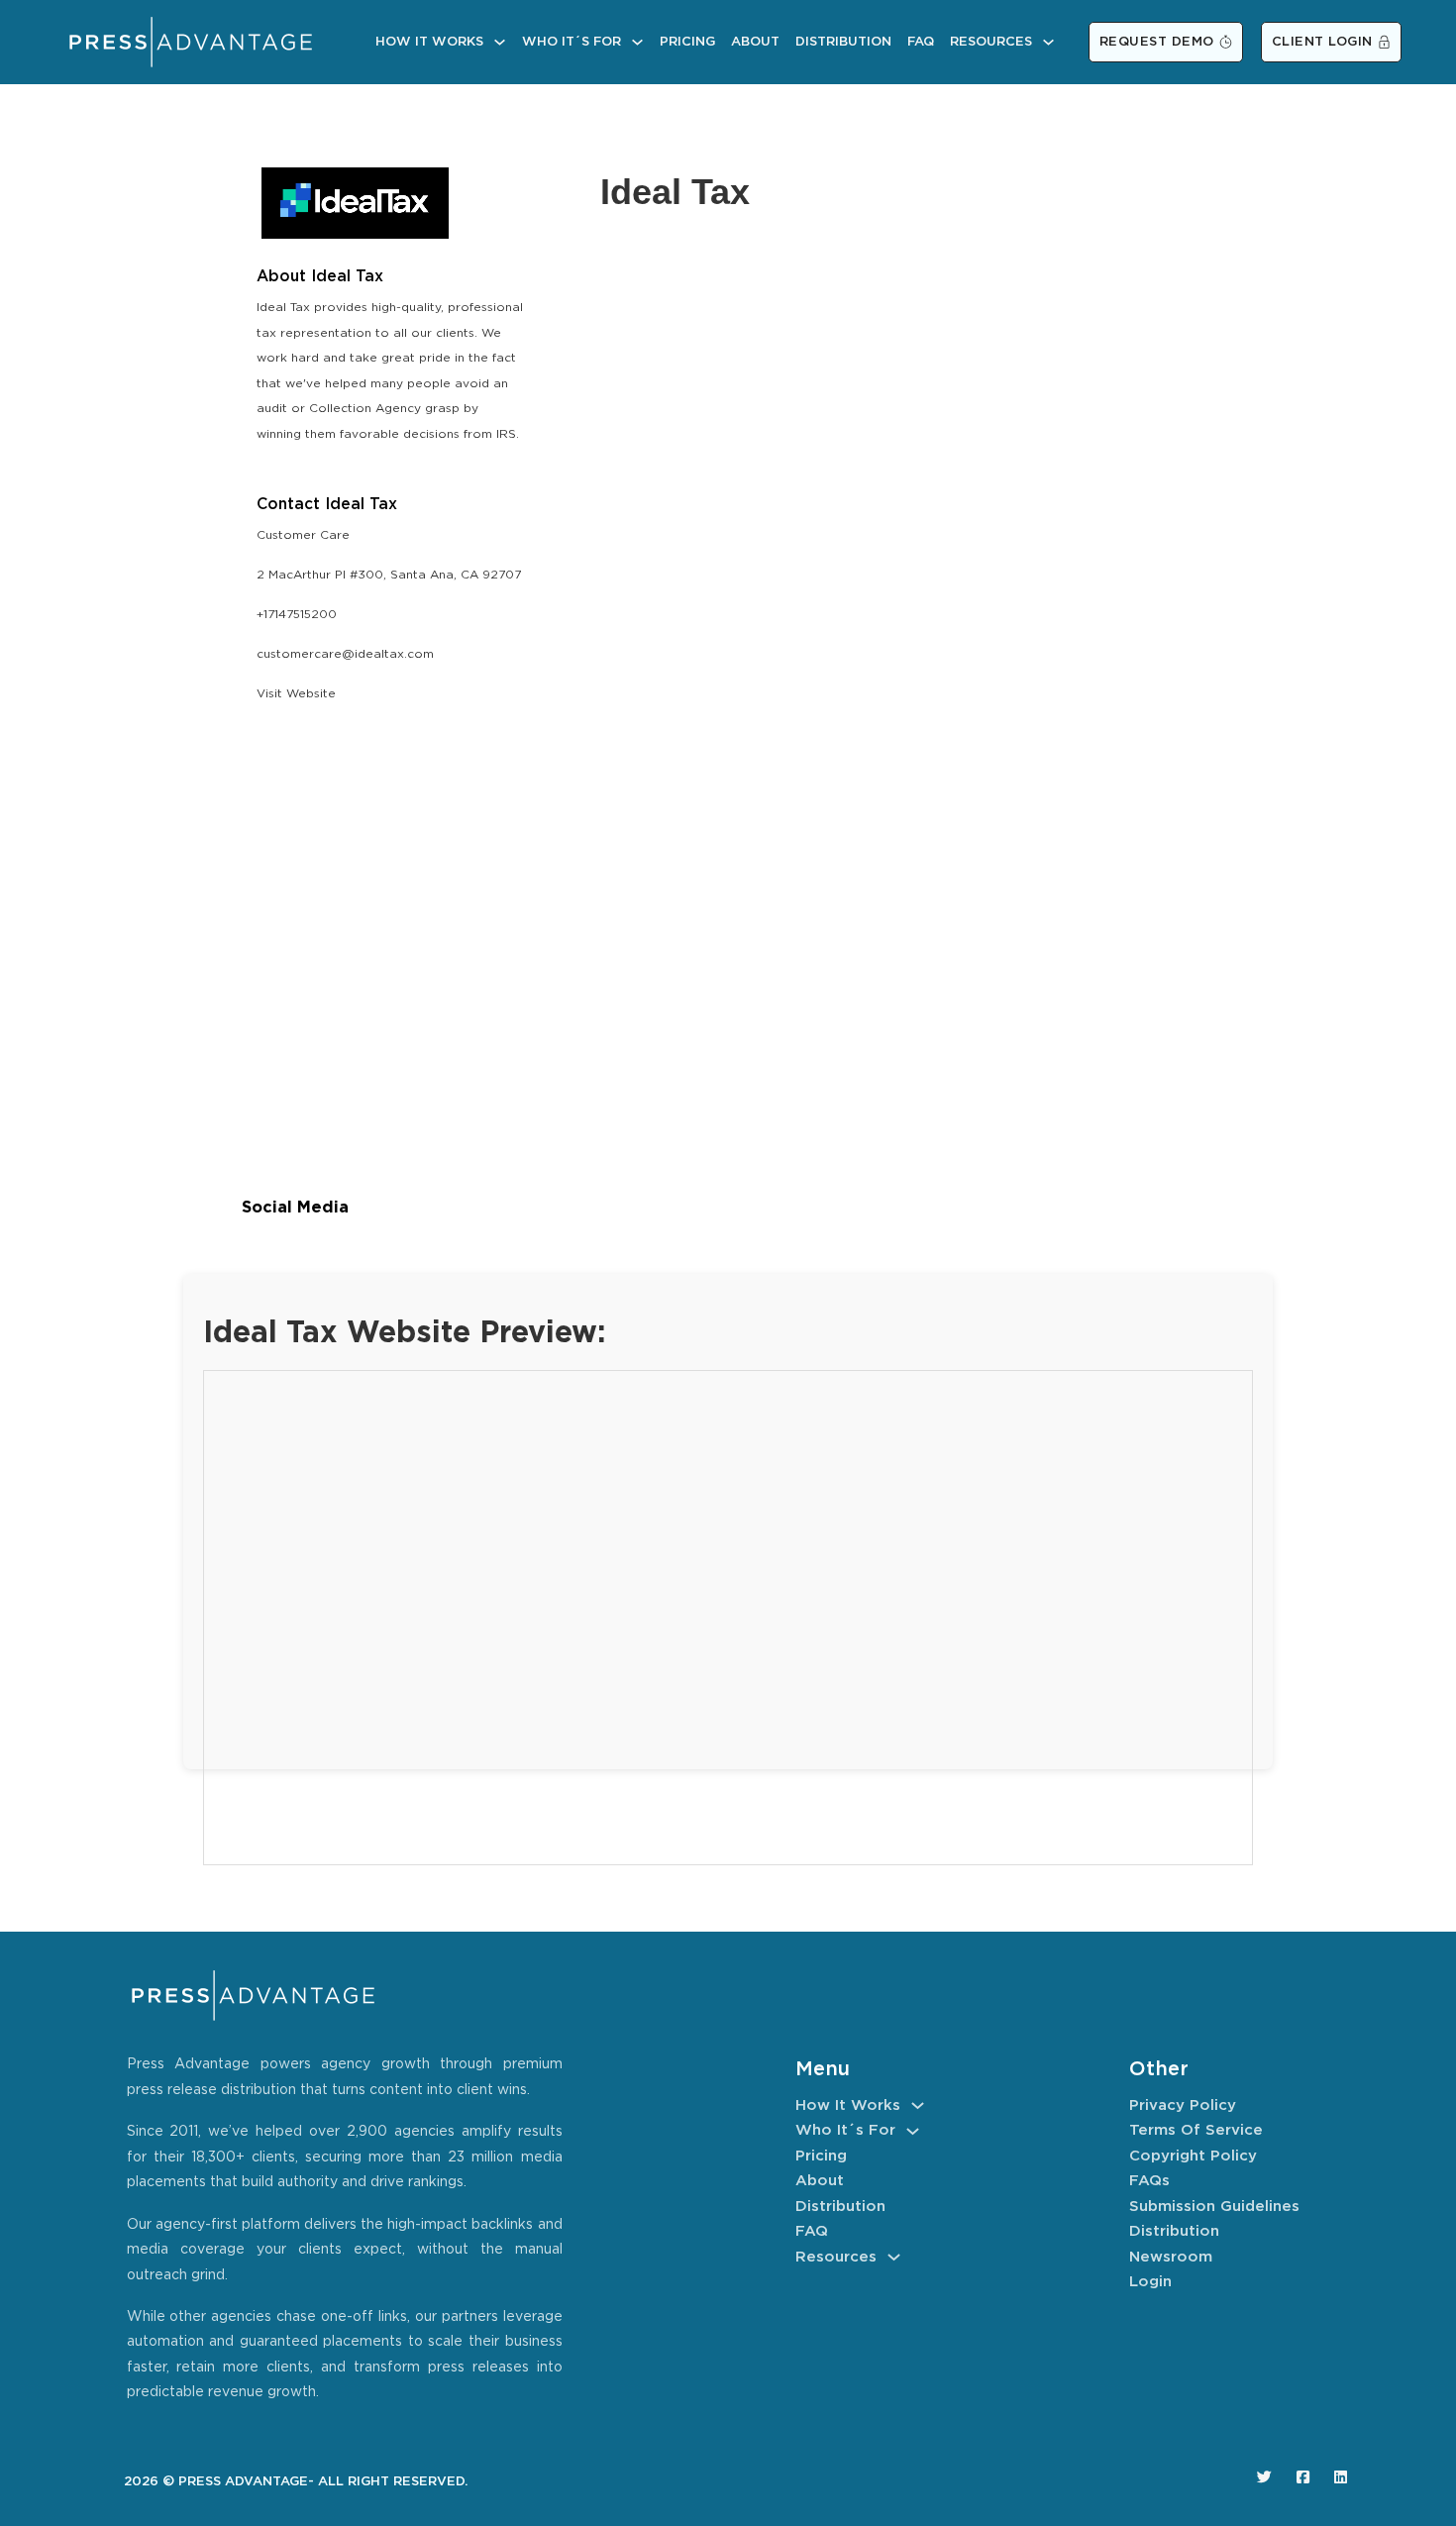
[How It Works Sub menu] (500, 42)
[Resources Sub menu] (1048, 42)
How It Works (429, 42)
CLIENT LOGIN (1322, 42)
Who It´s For (572, 42)
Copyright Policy (1193, 2156)
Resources (991, 42)
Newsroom (1171, 2257)
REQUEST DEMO (1157, 42)
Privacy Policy (1183, 2105)
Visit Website (296, 694)
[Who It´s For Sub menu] (637, 42)
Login (1150, 2282)
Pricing (687, 42)
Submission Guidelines (1214, 2207)
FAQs (1149, 2181)
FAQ (921, 42)
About (755, 42)
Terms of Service (1196, 2130)
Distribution (843, 42)
